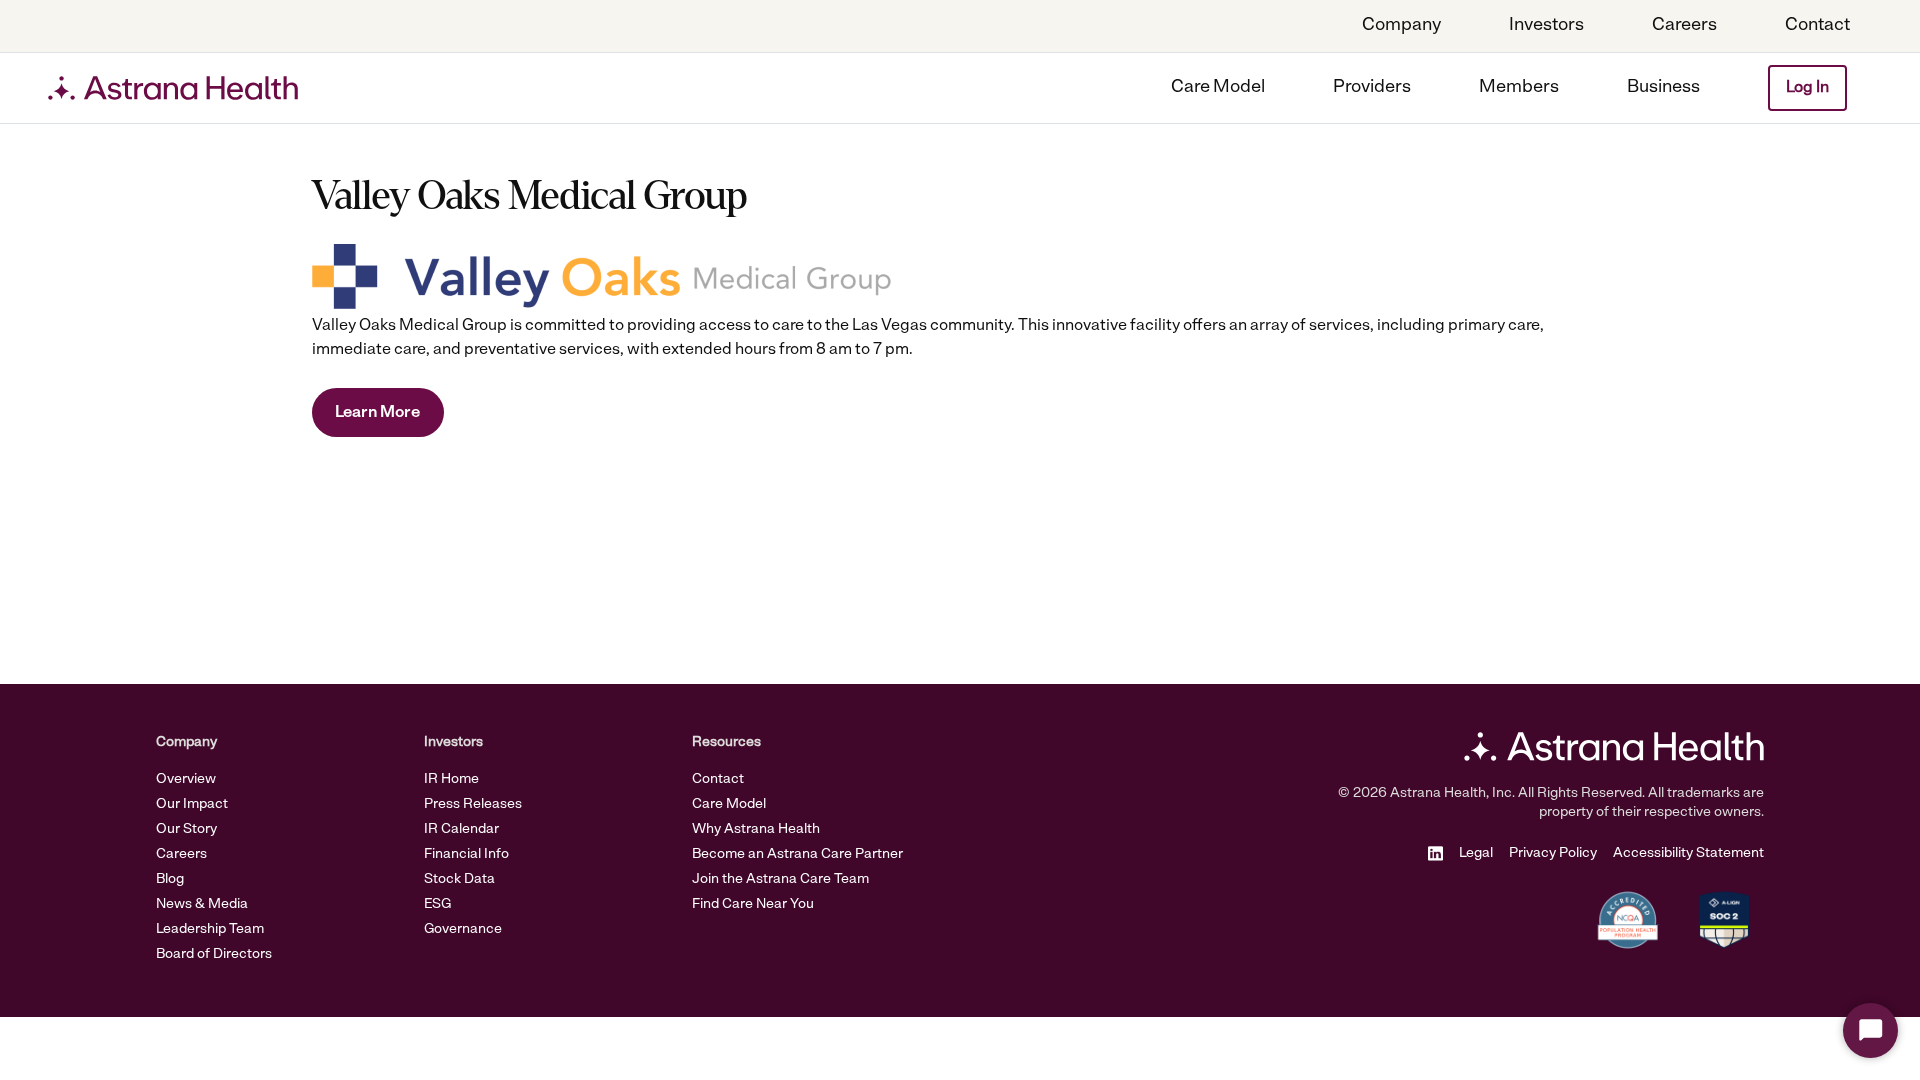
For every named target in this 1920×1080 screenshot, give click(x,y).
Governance (463, 929)
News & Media (202, 904)
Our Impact (192, 804)
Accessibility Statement (1688, 853)
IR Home (451, 779)
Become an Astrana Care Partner (797, 854)
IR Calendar (461, 829)
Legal (1476, 853)
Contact (718, 779)
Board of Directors (214, 954)
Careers (181, 854)
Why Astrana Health (756, 829)
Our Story (186, 829)
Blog (170, 879)
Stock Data (459, 879)
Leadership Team (210, 929)
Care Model (729, 804)
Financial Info (466, 854)
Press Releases (473, 804)
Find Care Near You (753, 904)
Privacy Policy (1553, 853)
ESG (437, 904)
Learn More (377, 413)
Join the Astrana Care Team (780, 879)
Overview (186, 779)
